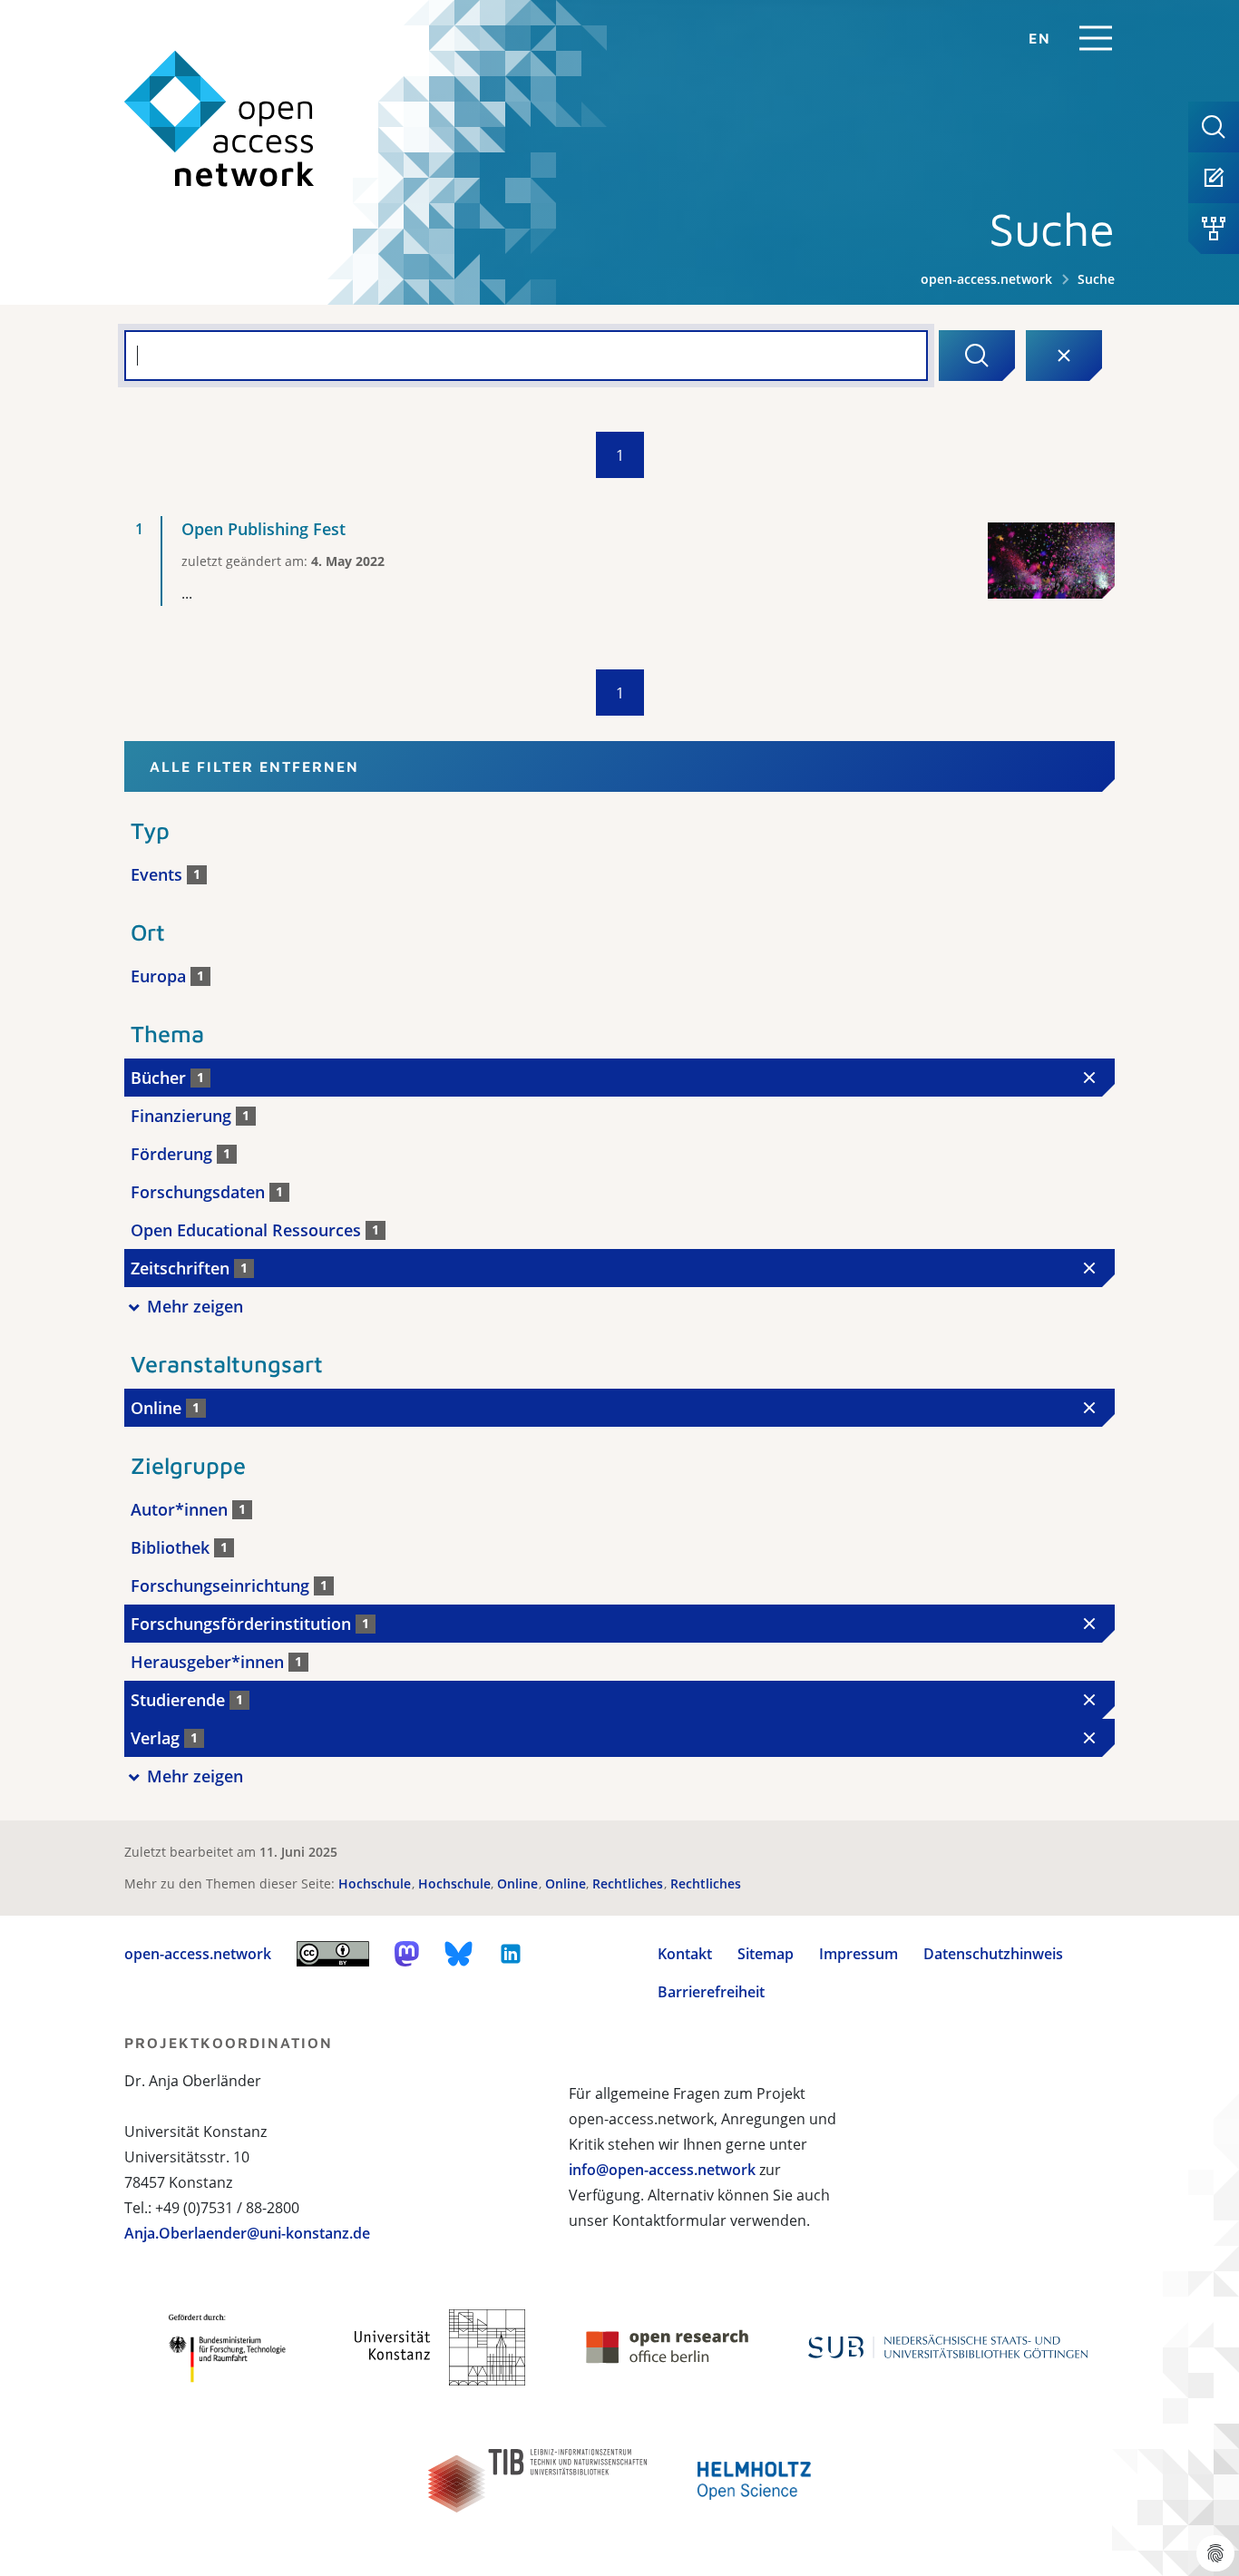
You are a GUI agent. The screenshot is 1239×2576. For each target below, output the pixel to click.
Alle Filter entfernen (254, 766)
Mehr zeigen (195, 1306)
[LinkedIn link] (511, 1954)
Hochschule (376, 1883)
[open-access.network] (220, 119)
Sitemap (766, 1954)
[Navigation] (1096, 38)
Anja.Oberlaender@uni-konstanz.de (247, 2233)
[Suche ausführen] (977, 356)
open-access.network (986, 279)
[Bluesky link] (459, 1954)
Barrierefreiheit (711, 1992)
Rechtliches (629, 1883)
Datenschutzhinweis (993, 1954)
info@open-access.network (662, 2170)
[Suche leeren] (1064, 356)
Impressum (859, 1954)
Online (519, 1883)
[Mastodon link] (407, 1954)
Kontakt (685, 1954)
